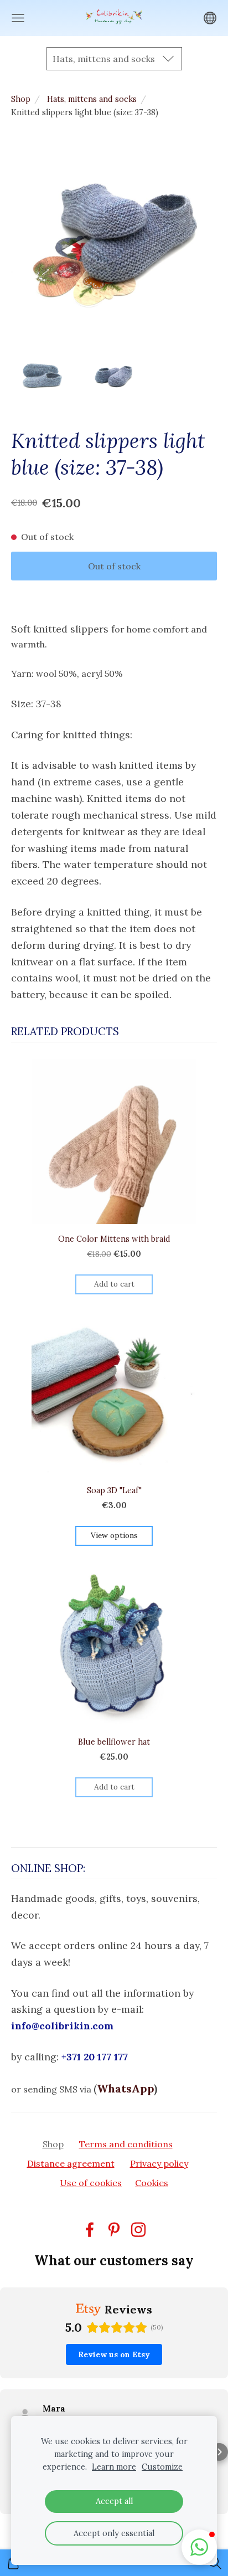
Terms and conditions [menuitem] (126, 2144)
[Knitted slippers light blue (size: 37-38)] (42, 377)
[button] (9, 2452)
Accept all (114, 2501)
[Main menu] (18, 18)
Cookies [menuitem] (152, 2183)
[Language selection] (210, 18)
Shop (21, 99)
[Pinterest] (114, 2230)
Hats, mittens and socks (92, 99)
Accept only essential (114, 2533)
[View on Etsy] (25, 2414)
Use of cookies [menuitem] (91, 2183)
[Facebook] (90, 2230)
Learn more (114, 2467)
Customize (162, 2467)
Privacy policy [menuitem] (159, 2163)
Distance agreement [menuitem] (71, 2163)
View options (114, 1535)
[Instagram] (138, 2230)
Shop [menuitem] (53, 2144)
